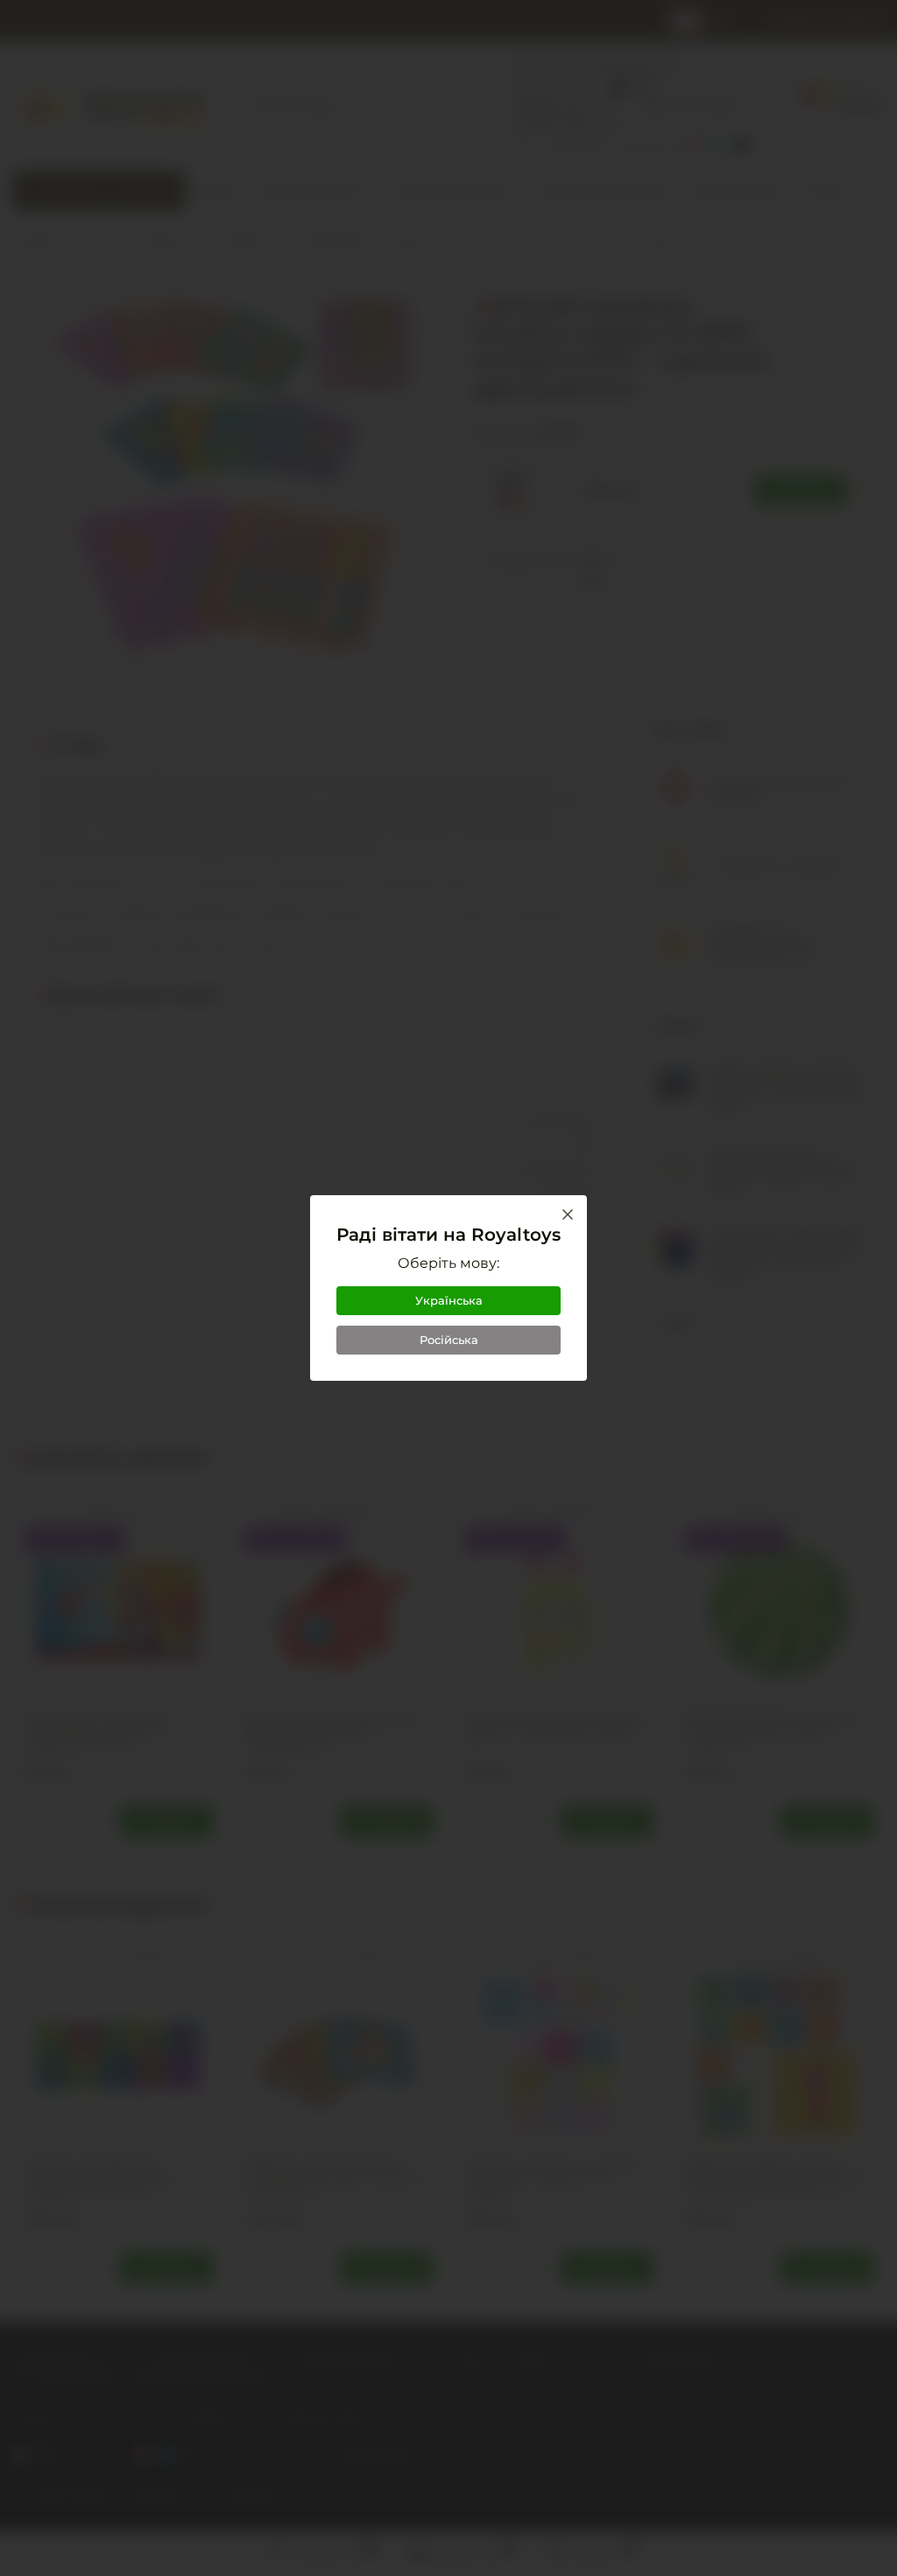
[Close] (568, 1214)
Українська (449, 1300)
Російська (449, 1340)
